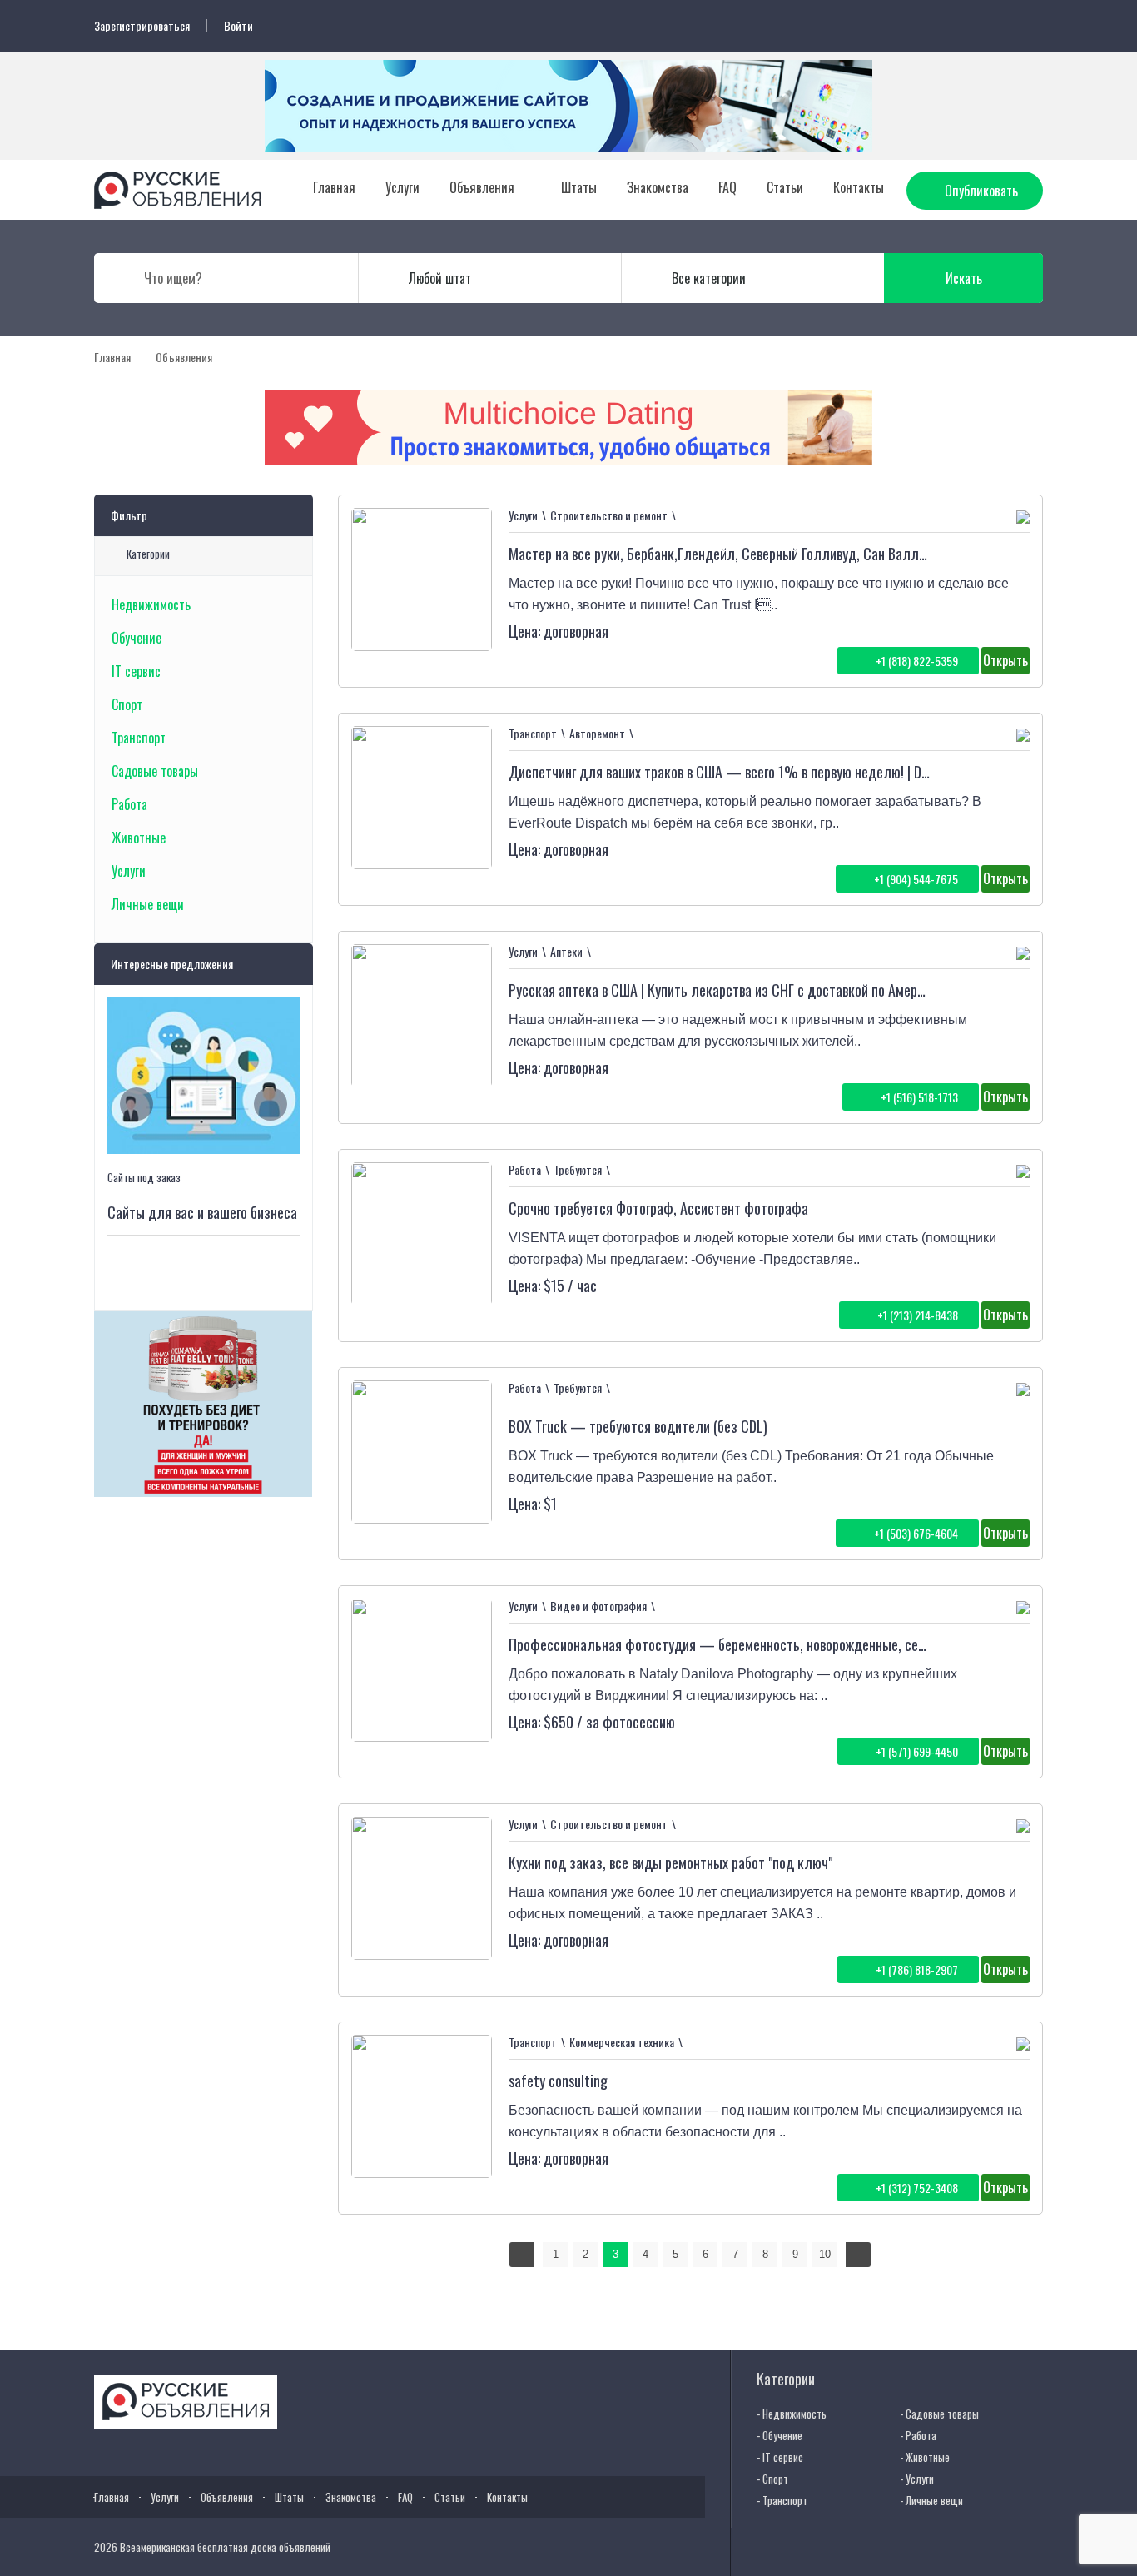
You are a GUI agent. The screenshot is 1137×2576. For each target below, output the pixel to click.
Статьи (785, 187)
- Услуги (917, 2479)
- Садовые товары (939, 2414)
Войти (238, 26)
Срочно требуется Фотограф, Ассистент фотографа (658, 1208)
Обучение (137, 638)
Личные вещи (148, 904)
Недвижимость (151, 604)
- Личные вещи (931, 2500)
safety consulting (558, 2081)
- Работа (918, 2435)
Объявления (482, 187)
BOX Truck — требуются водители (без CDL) (638, 1426)
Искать (964, 278)
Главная (334, 187)
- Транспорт (782, 2500)
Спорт (127, 704)
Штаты (579, 187)
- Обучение (780, 2435)
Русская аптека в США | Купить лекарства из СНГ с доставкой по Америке (723, 990)
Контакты (859, 187)
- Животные (925, 2457)
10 (825, 2254)
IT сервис (136, 671)
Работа (129, 804)
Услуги (402, 187)
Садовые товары (155, 771)
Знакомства (658, 187)
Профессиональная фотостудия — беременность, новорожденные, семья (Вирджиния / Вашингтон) (799, 1644)
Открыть (1005, 660)
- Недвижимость (792, 2414)
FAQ (727, 187)
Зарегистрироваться (142, 26)
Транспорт (139, 738)
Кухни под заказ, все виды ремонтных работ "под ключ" (670, 1862)
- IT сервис (780, 2457)
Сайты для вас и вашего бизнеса (202, 1212)
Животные (139, 838)
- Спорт (772, 2479)
